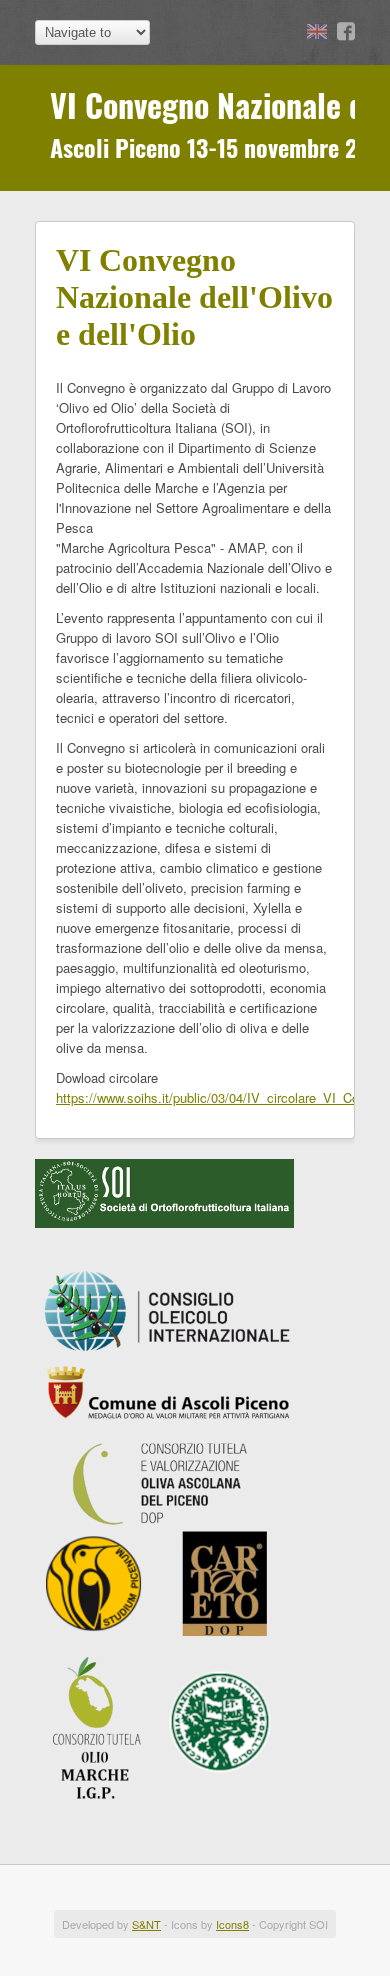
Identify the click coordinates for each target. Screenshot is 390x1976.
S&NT (146, 1924)
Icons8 (232, 1924)
